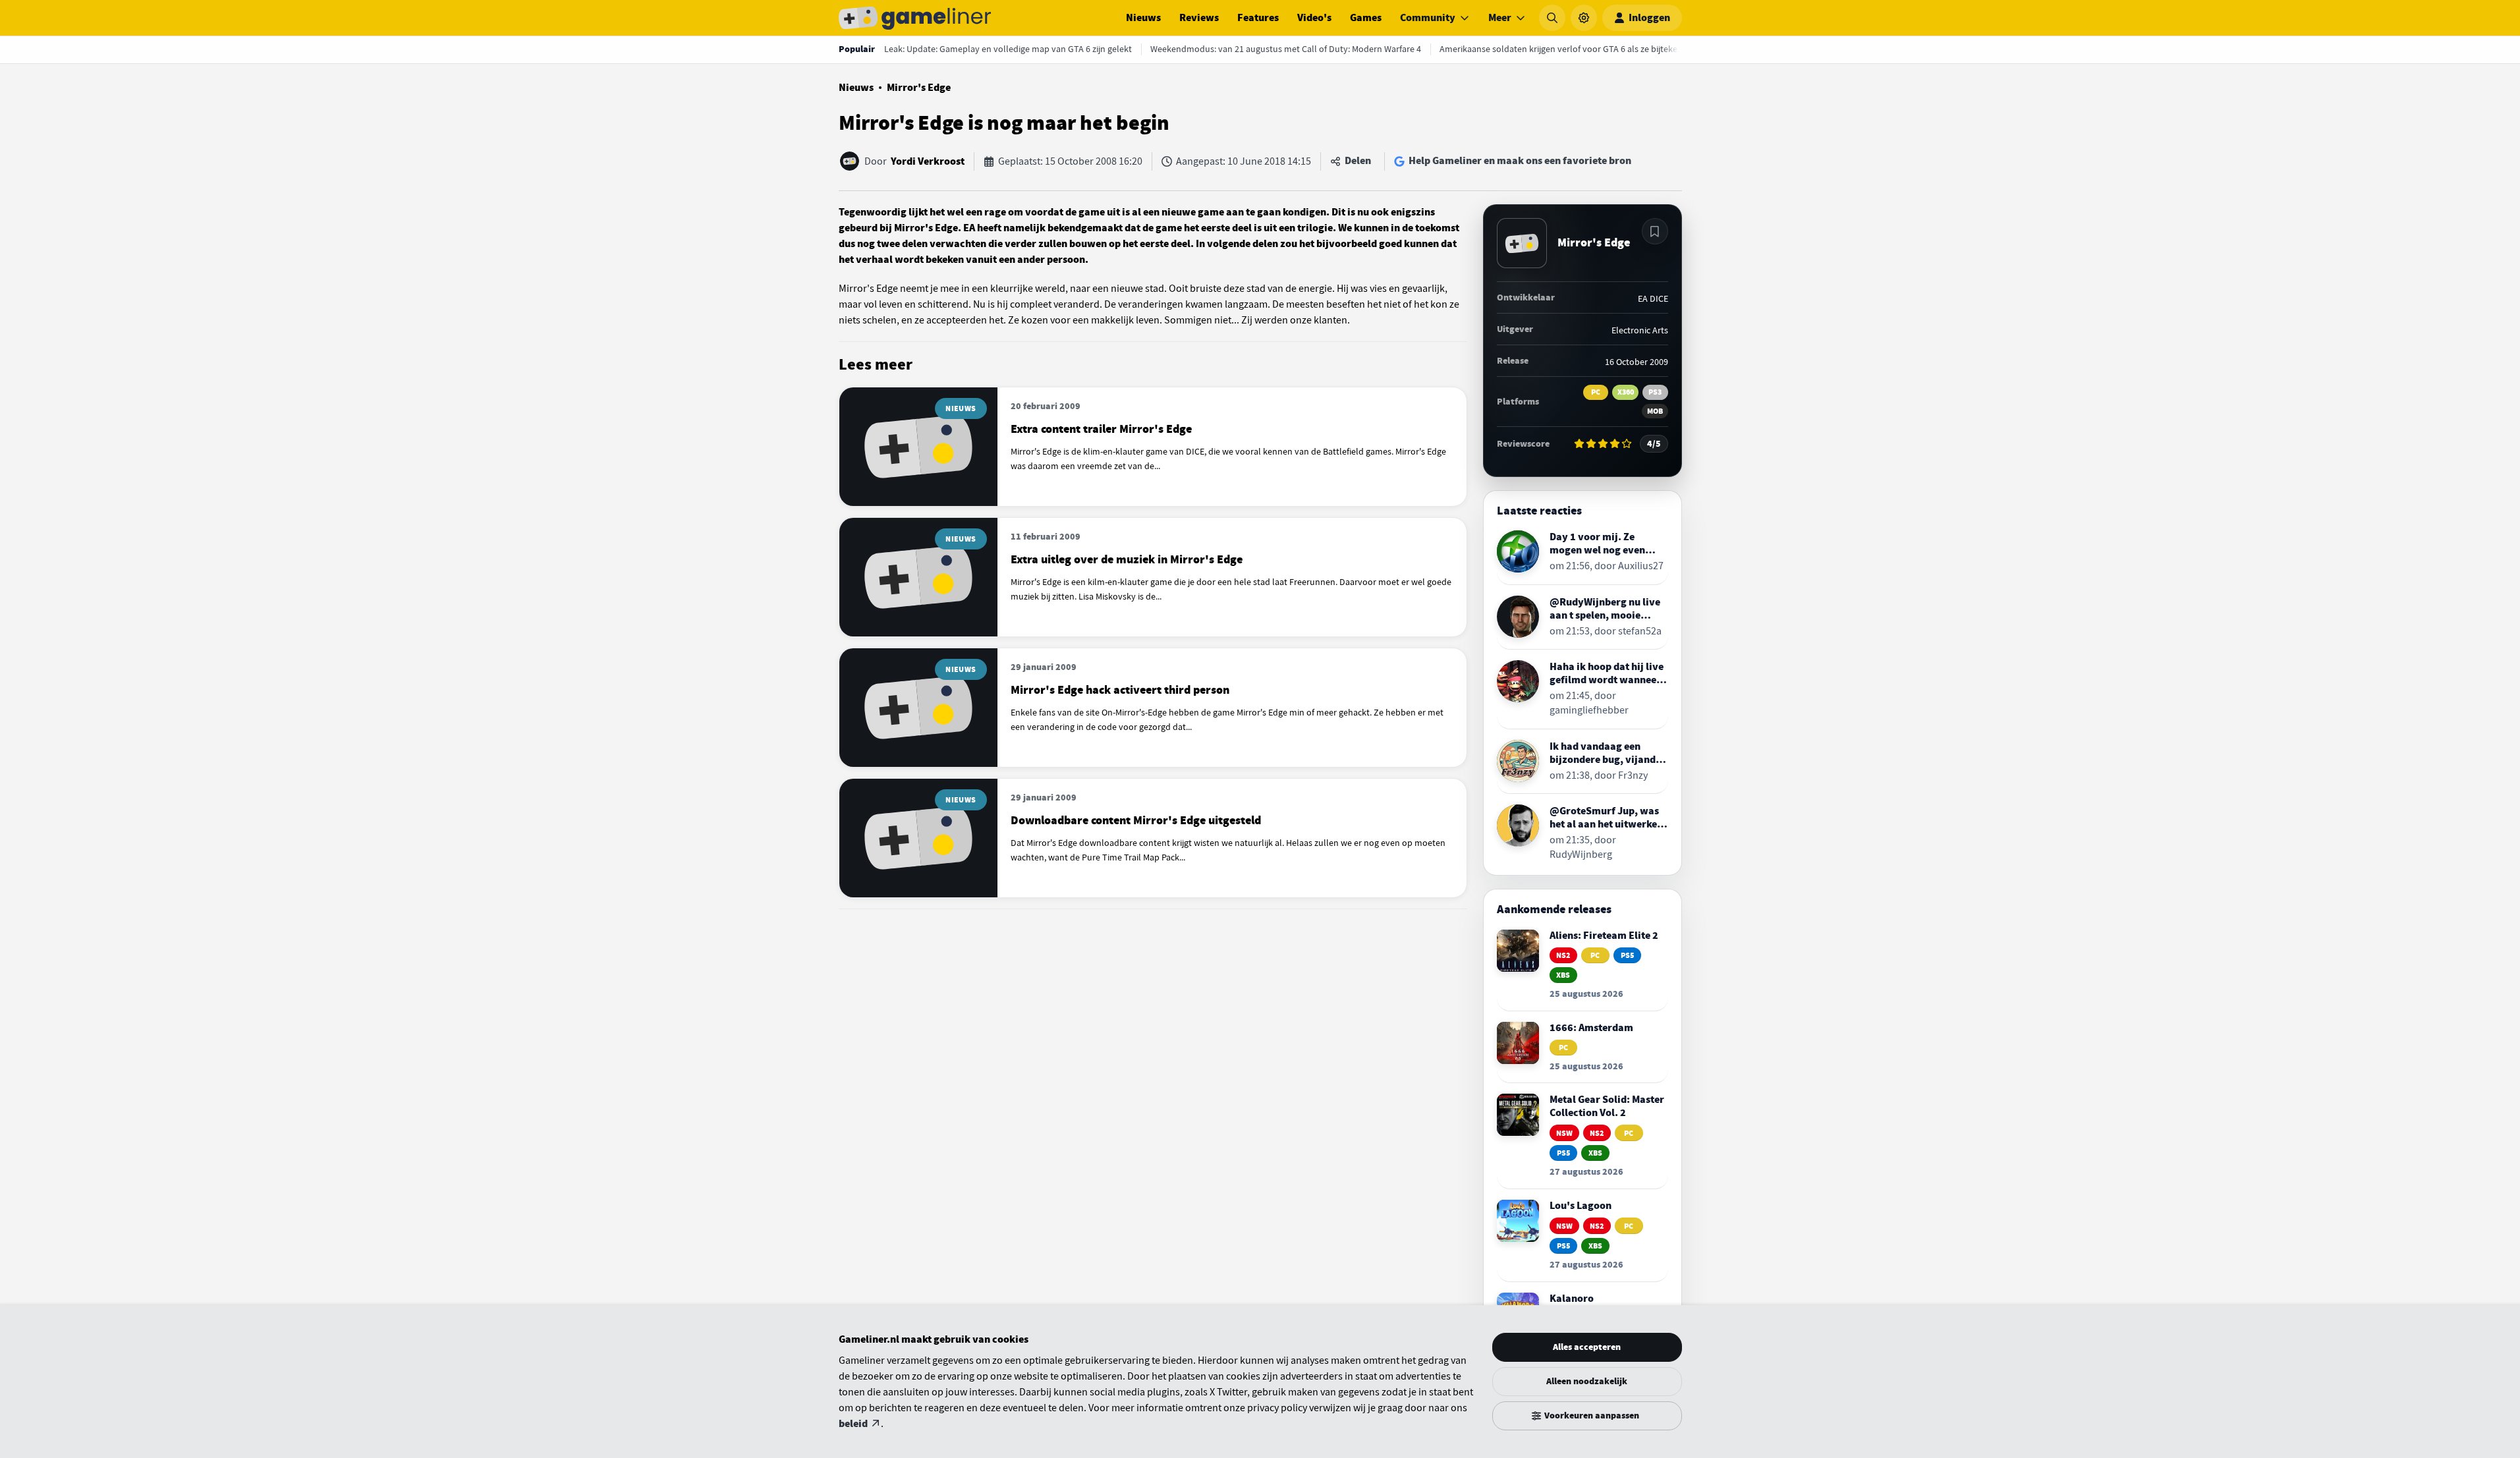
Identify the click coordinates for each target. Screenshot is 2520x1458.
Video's (1314, 18)
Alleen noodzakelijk (1587, 1381)
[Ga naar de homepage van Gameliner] (915, 18)
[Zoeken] (1552, 18)
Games (1366, 18)
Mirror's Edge (919, 88)
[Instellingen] (1584, 18)
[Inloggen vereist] (1655, 231)
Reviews (1199, 18)
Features (1258, 18)
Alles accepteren (1587, 1347)
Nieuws (1143, 18)
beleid (853, 1424)
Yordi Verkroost (928, 161)
